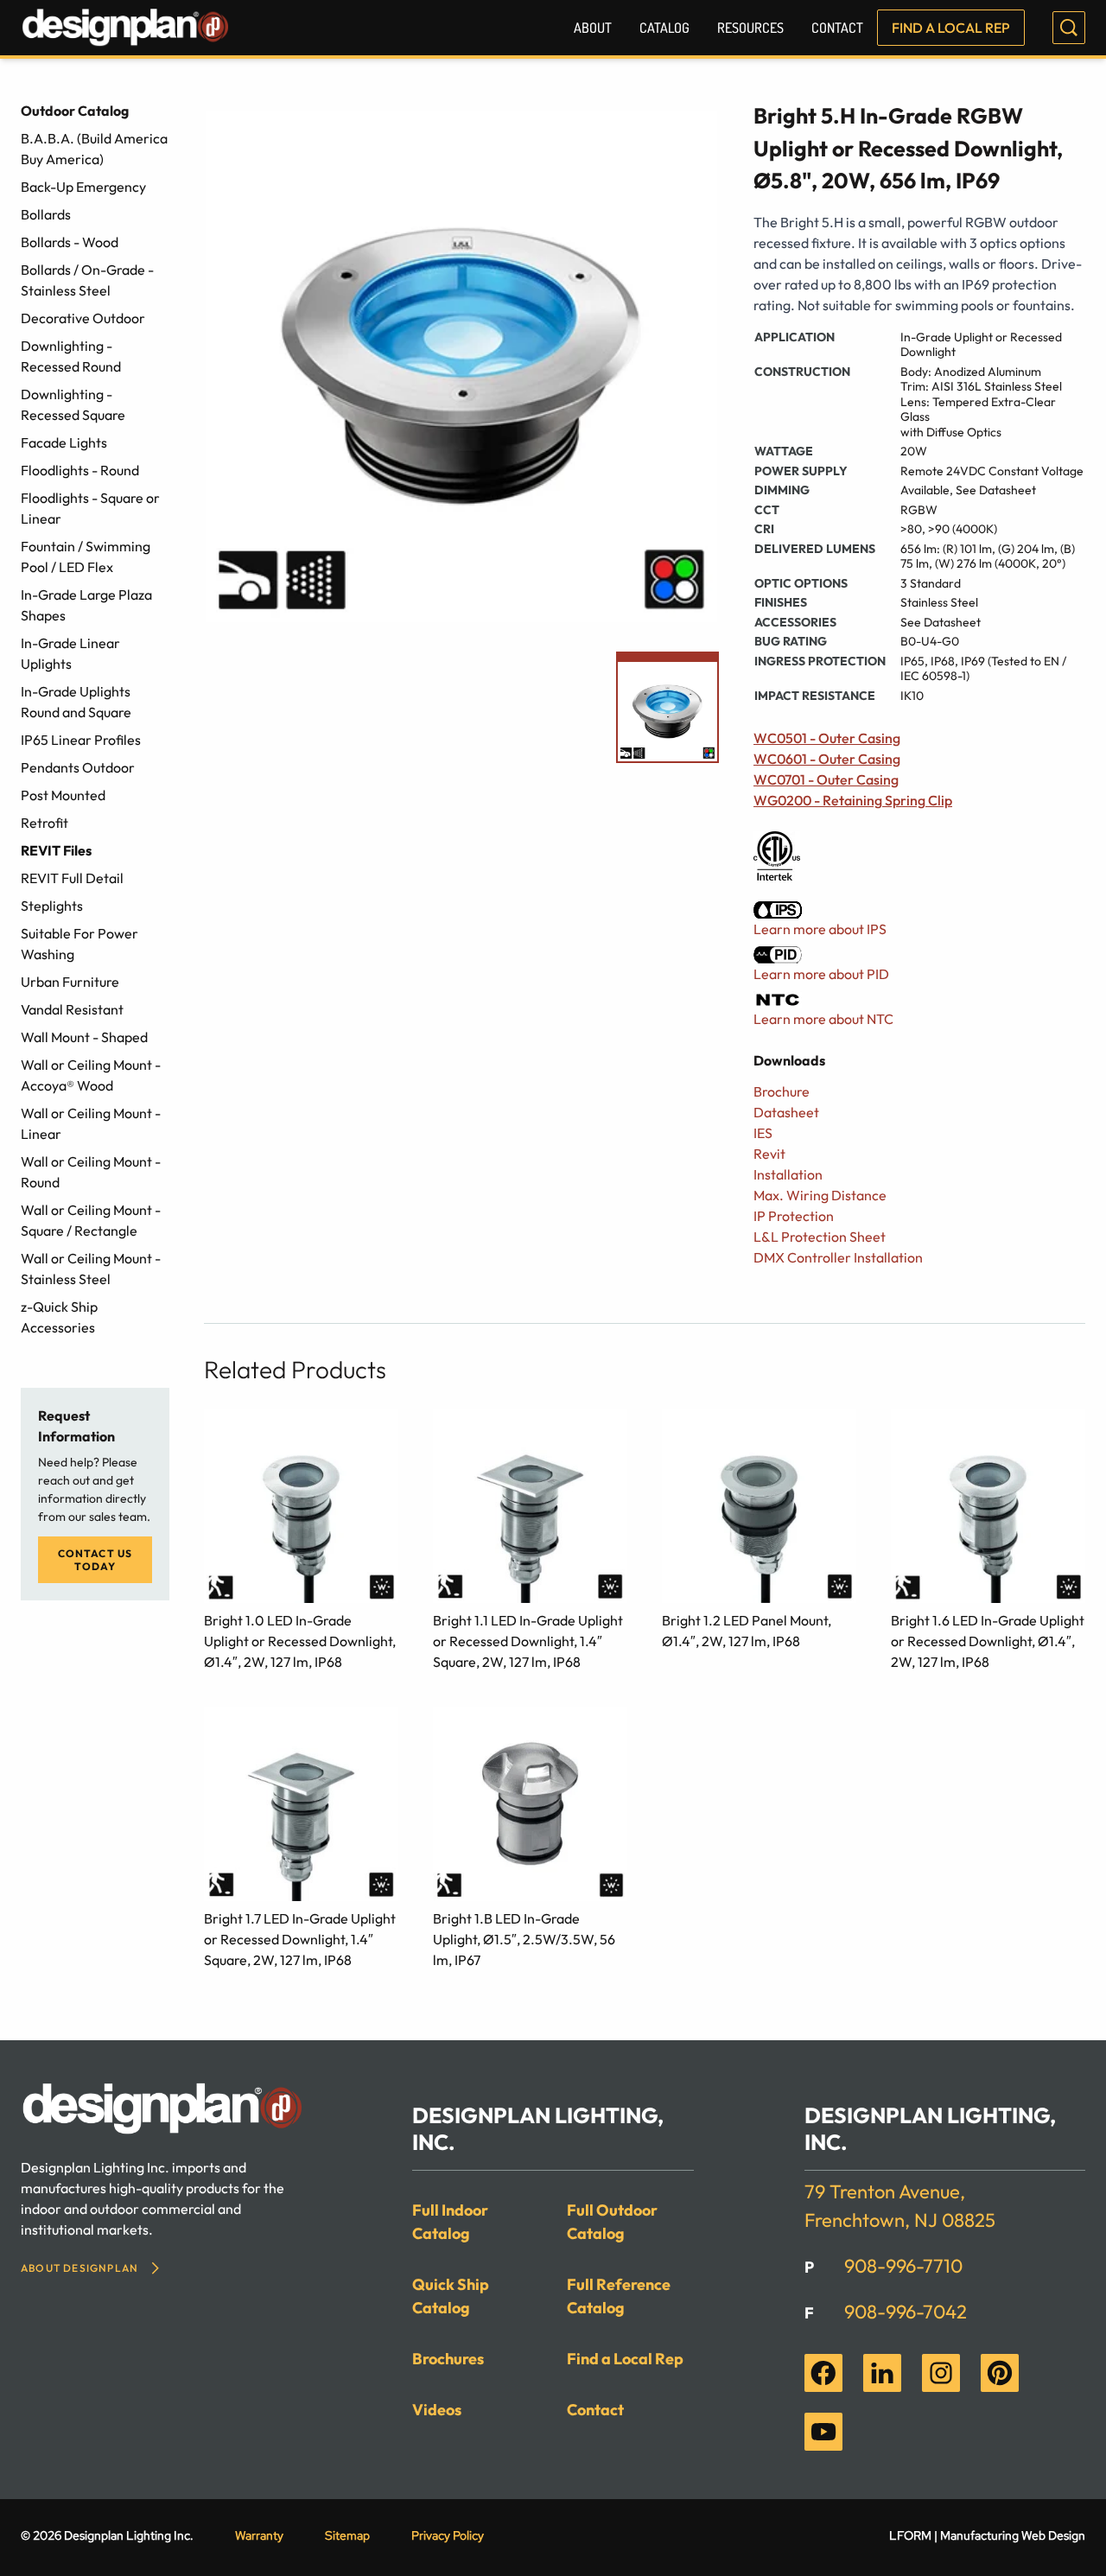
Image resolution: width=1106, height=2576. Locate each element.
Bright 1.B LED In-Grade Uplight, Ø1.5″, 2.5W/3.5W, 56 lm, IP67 (524, 1939)
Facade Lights (64, 442)
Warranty (259, 2535)
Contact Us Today (95, 1560)
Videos (437, 2410)
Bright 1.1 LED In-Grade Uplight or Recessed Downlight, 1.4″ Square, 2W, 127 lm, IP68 (528, 1641)
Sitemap (347, 2535)
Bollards (46, 214)
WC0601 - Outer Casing (827, 759)
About (593, 28)
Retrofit (44, 823)
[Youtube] (823, 2432)
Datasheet (786, 1112)
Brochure (782, 1091)
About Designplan (79, 2268)
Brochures (448, 2359)
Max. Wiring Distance (820, 1195)
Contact (837, 28)
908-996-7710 (903, 2266)
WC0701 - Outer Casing (826, 779)
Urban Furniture (70, 982)
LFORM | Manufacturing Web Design (987, 2535)
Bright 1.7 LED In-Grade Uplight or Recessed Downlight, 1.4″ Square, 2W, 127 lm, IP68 (300, 1939)
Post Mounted (63, 795)
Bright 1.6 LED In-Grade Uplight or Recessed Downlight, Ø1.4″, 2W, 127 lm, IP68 (988, 1641)
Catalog (664, 28)
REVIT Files (56, 850)
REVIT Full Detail (72, 878)
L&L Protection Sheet (820, 1237)
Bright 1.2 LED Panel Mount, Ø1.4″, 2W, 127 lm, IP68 (747, 1631)
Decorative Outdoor (83, 318)
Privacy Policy (448, 2535)
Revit (769, 1154)
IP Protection (794, 1216)
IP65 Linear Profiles (81, 740)
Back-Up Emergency (83, 187)
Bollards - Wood (70, 242)
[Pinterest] (1000, 2373)
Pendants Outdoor (78, 767)
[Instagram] (941, 2373)
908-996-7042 (906, 2312)
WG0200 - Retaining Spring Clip (853, 800)
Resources (750, 28)
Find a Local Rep (951, 28)
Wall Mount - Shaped (84, 1037)
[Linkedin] (882, 2373)
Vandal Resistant (72, 1009)
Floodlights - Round (80, 470)
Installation (788, 1174)
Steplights (52, 906)
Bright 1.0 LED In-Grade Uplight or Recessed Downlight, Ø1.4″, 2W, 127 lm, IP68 (300, 1641)
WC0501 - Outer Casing (827, 738)
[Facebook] (823, 2373)
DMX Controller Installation (838, 1257)
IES (763, 1133)
